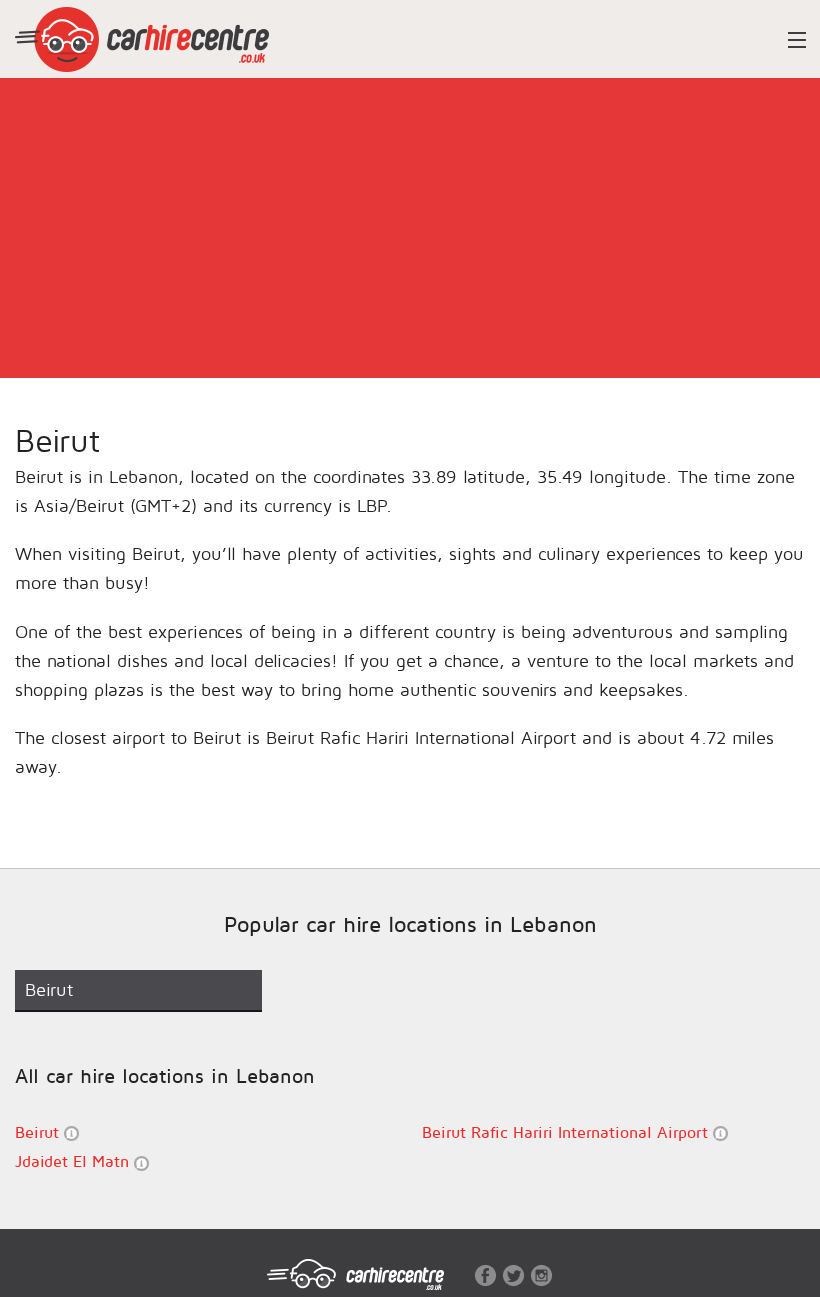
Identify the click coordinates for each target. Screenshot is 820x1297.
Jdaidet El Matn (74, 1161)
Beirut (39, 1132)
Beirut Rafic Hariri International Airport (567, 1132)
